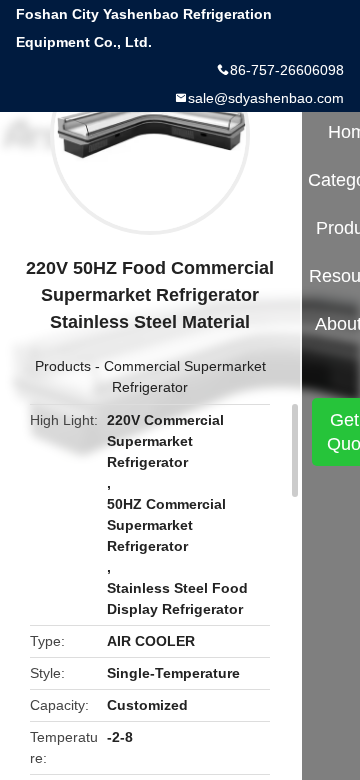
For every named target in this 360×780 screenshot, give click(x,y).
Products (63, 366)
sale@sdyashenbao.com (266, 98)
